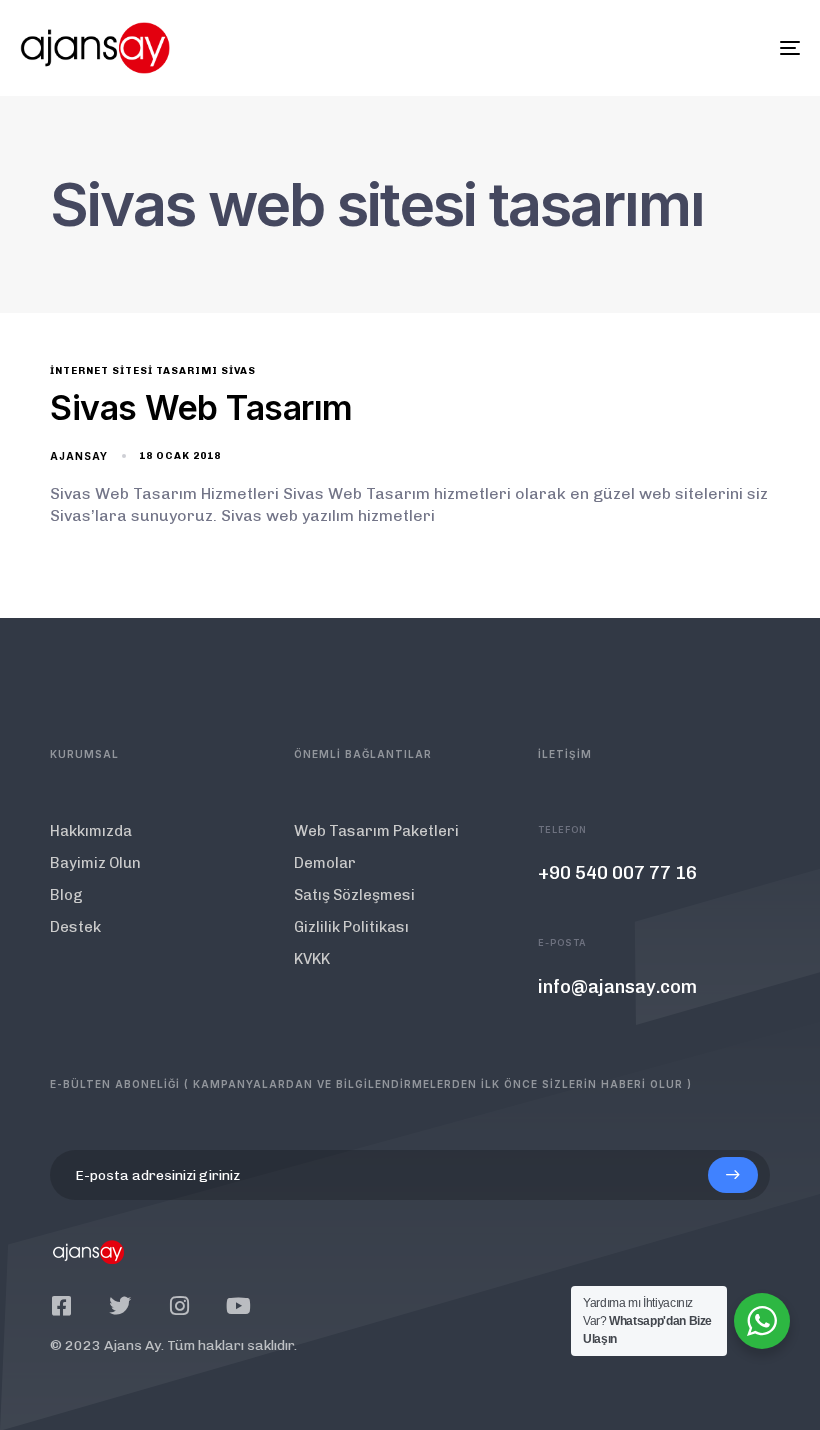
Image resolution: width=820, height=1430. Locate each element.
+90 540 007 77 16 (617, 873)
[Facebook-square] (61, 1306)
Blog (66, 895)
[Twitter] (120, 1306)
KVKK (312, 959)
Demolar (325, 863)
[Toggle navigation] (670, 48)
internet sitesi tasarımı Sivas (153, 371)
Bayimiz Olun (95, 863)
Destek (75, 927)
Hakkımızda (91, 831)
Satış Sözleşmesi (354, 895)
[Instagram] (179, 1306)
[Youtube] (238, 1306)
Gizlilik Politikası (351, 927)
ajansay (79, 456)
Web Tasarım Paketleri (376, 831)
